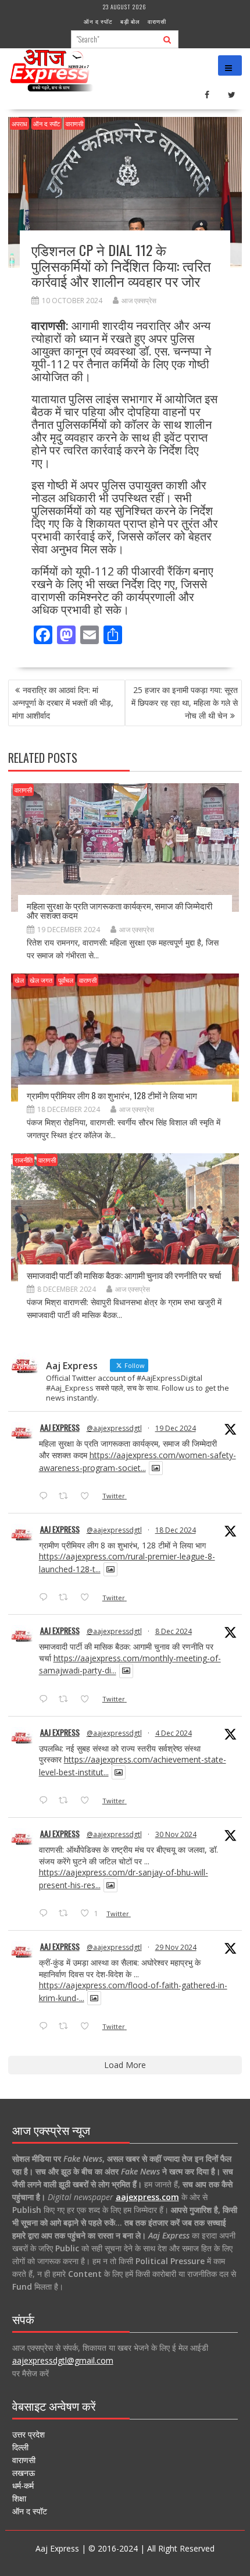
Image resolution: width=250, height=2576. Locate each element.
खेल (19, 980)
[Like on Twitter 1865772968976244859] (88, 1700)
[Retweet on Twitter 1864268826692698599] (67, 1801)
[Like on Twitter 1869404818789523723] (88, 1598)
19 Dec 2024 (176, 1428)
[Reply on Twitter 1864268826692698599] (46, 1801)
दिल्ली (20, 2447)
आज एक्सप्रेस (139, 301)
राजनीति (24, 1160)
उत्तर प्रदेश (28, 2434)
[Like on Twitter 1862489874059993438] (88, 2027)
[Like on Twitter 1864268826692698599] (88, 1801)
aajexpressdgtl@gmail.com (63, 2360)
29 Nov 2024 (176, 1947)
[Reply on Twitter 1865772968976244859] (46, 1700)
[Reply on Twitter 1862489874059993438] (46, 2027)
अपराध (19, 124)
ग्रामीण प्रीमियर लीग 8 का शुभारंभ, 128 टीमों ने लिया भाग (112, 1095)
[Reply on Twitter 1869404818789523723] (46, 1598)
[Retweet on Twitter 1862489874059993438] (67, 2027)
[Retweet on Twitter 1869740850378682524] (67, 1497)
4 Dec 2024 (174, 1733)
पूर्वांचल (66, 980)
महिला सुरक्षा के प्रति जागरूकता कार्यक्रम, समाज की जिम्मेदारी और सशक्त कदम (119, 910)
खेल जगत (41, 980)
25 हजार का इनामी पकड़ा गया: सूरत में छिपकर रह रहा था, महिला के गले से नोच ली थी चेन (185, 703)
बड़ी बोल (130, 21)
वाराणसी (157, 21)
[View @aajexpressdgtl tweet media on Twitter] (156, 1468)
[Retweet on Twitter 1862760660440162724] (67, 1914)
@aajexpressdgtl (114, 1428)
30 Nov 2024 (176, 1834)
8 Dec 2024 (174, 1631)
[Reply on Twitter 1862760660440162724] (46, 1914)
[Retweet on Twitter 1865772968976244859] (67, 1700)
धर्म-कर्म (23, 2486)
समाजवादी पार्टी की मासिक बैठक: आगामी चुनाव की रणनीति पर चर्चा (124, 1275)
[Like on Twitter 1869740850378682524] (88, 1497)
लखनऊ (24, 2473)
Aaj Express (60, 1427)
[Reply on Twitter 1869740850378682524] (46, 1497)
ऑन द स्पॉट (98, 21)
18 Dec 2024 (176, 1530)
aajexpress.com (147, 2197)
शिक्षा (19, 2498)
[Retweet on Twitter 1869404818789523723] (67, 1598)
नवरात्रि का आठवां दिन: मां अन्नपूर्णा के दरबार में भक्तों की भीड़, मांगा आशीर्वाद (63, 703)
